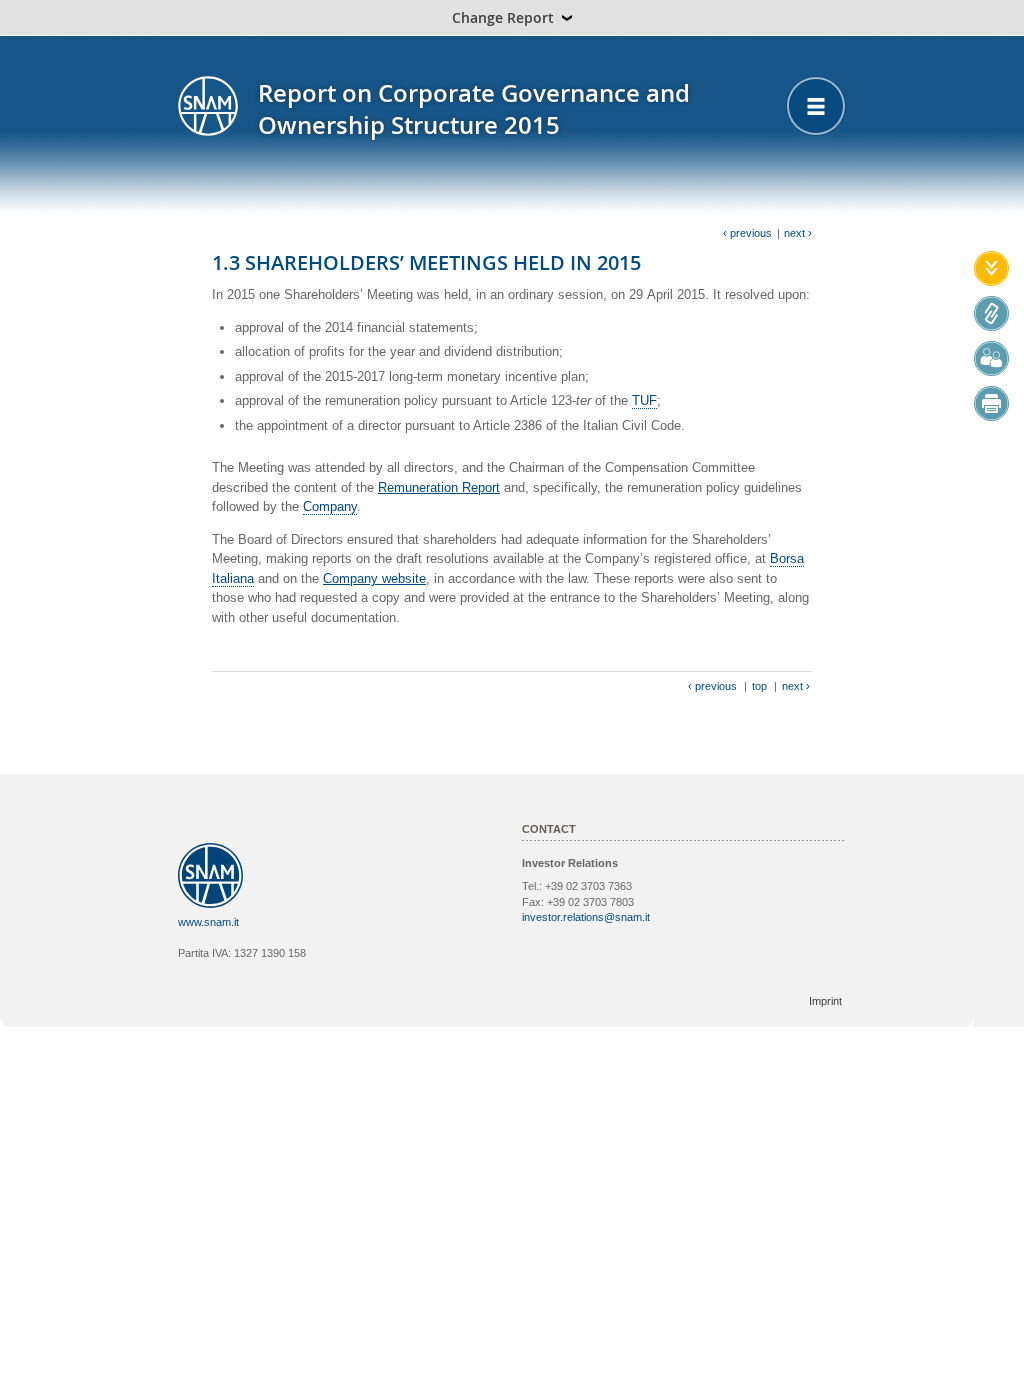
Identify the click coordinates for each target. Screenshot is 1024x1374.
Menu (816, 106)
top (759, 686)
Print (991, 403)
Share (991, 358)
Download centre (991, 268)
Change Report (503, 17)
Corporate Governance (991, 313)
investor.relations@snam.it (586, 917)
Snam (208, 106)
